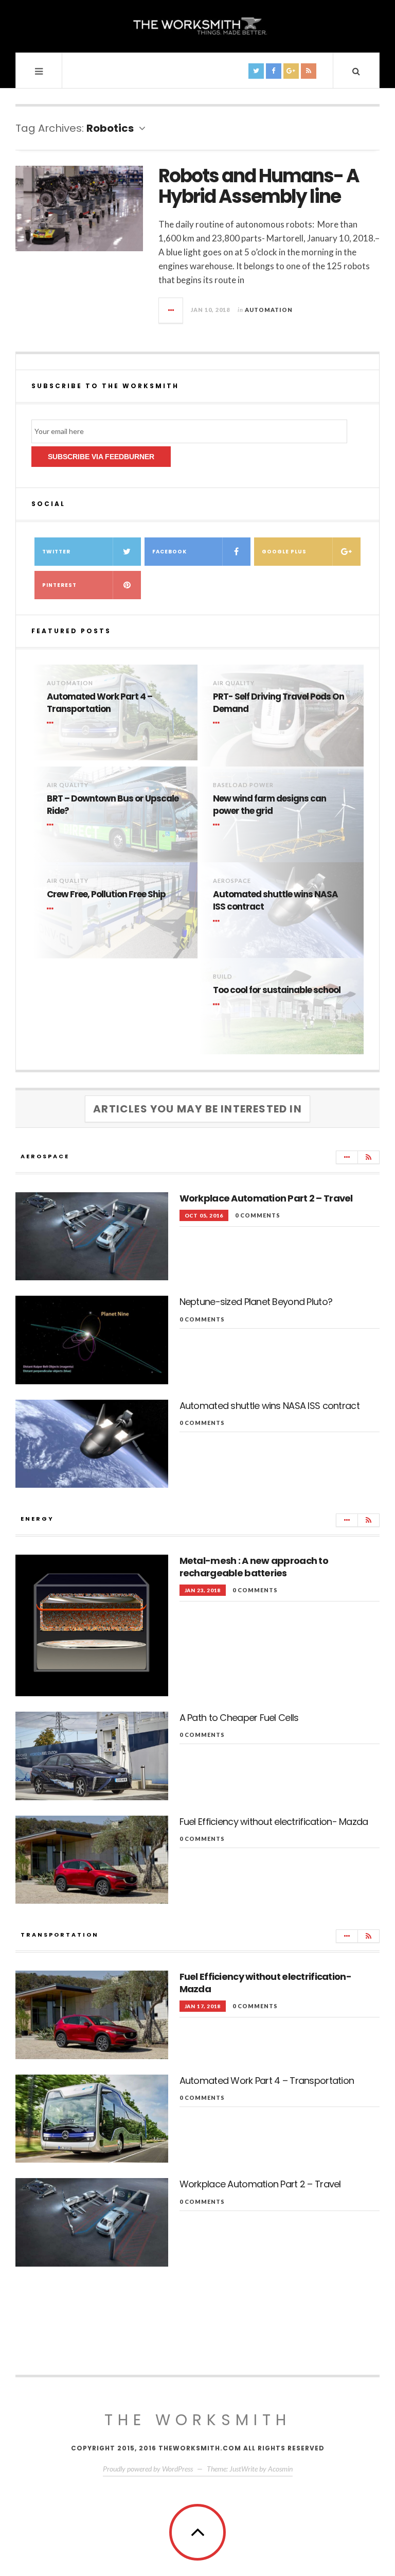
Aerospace (232, 881)
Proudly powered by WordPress (148, 2469)
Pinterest (59, 585)
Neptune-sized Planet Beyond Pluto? (256, 1302)
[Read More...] (171, 310)
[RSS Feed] (369, 1157)
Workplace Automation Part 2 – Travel (266, 1198)
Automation (269, 310)
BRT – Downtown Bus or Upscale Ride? (113, 805)
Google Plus (284, 552)
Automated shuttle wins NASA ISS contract (275, 901)
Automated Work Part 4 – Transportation (100, 703)
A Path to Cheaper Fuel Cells (239, 1718)
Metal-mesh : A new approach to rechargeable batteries (254, 1567)
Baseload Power (243, 785)
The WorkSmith (198, 2420)
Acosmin (280, 2469)
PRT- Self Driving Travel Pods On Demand (279, 703)
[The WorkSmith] (197, 25)
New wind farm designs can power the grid (270, 805)
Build (223, 976)
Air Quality (234, 683)
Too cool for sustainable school (277, 990)
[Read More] (52, 723)
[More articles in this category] (347, 1157)
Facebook (169, 552)
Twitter (56, 552)
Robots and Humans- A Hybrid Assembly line (259, 186)
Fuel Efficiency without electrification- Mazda (274, 1822)
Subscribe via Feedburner (101, 457)
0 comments (258, 1215)
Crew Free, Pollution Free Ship (106, 894)
